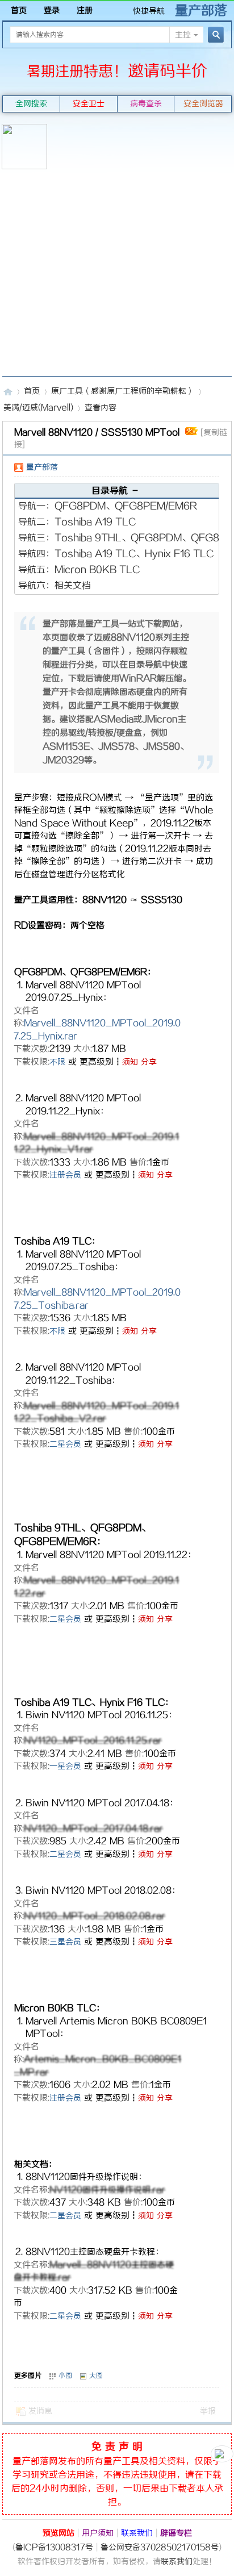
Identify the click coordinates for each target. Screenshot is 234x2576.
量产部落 (201, 11)
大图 (96, 2376)
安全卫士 (89, 104)
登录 (52, 11)
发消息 (40, 2412)
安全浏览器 (203, 104)
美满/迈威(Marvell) (38, 408)
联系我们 (137, 2534)
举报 (208, 2412)
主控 (183, 36)
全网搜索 (31, 104)
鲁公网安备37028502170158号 (160, 2548)
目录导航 (116, 491)
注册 (85, 11)
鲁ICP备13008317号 (54, 2548)
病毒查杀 (146, 104)
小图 (65, 2376)
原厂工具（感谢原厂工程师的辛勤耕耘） (123, 392)
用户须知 (98, 2534)
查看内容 (101, 408)
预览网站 (58, 2534)
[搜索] (214, 35)
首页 (19, 11)
